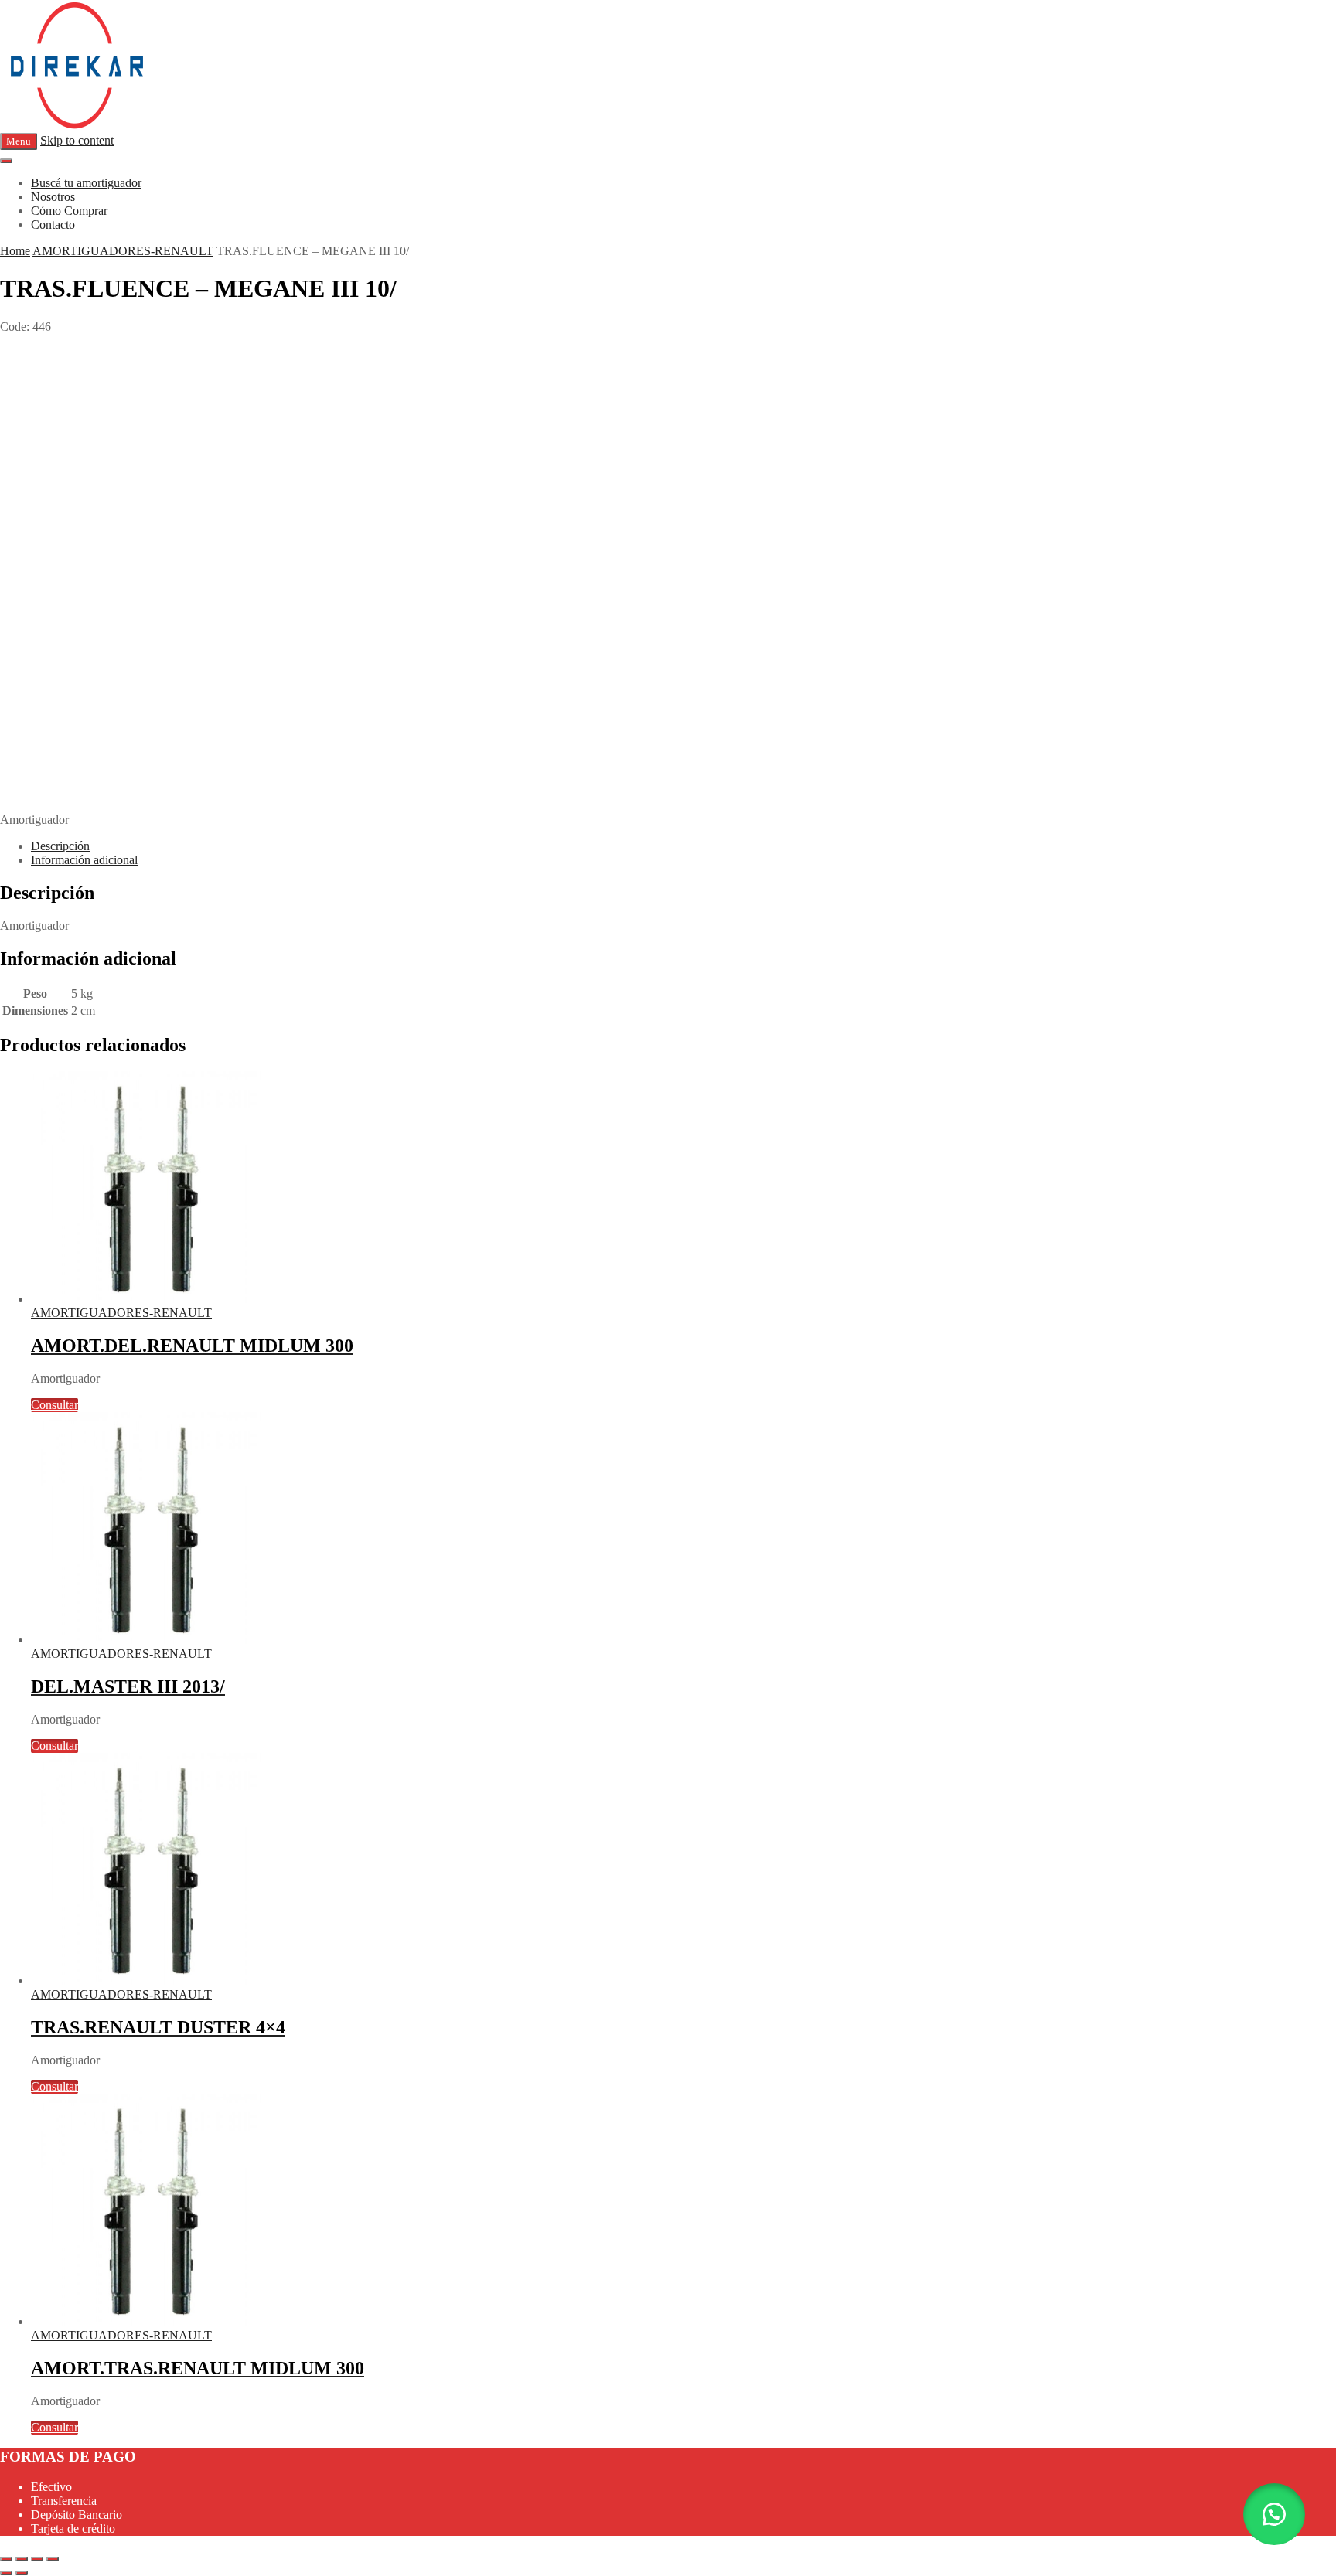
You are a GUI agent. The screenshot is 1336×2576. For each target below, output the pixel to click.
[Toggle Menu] (6, 161)
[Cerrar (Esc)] (53, 2559)
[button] (1274, 2514)
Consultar (55, 1405)
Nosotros (53, 197)
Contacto (53, 225)
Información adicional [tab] (84, 860)
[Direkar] (77, 126)
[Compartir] (37, 2559)
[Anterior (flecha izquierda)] (6, 2573)
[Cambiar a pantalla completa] (22, 2559)
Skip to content (77, 140)
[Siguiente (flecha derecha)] (22, 2573)
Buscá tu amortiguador (86, 183)
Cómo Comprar (69, 211)
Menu (19, 141)
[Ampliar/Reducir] (6, 2559)
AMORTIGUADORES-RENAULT (123, 251)
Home (15, 251)
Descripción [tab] (60, 846)
